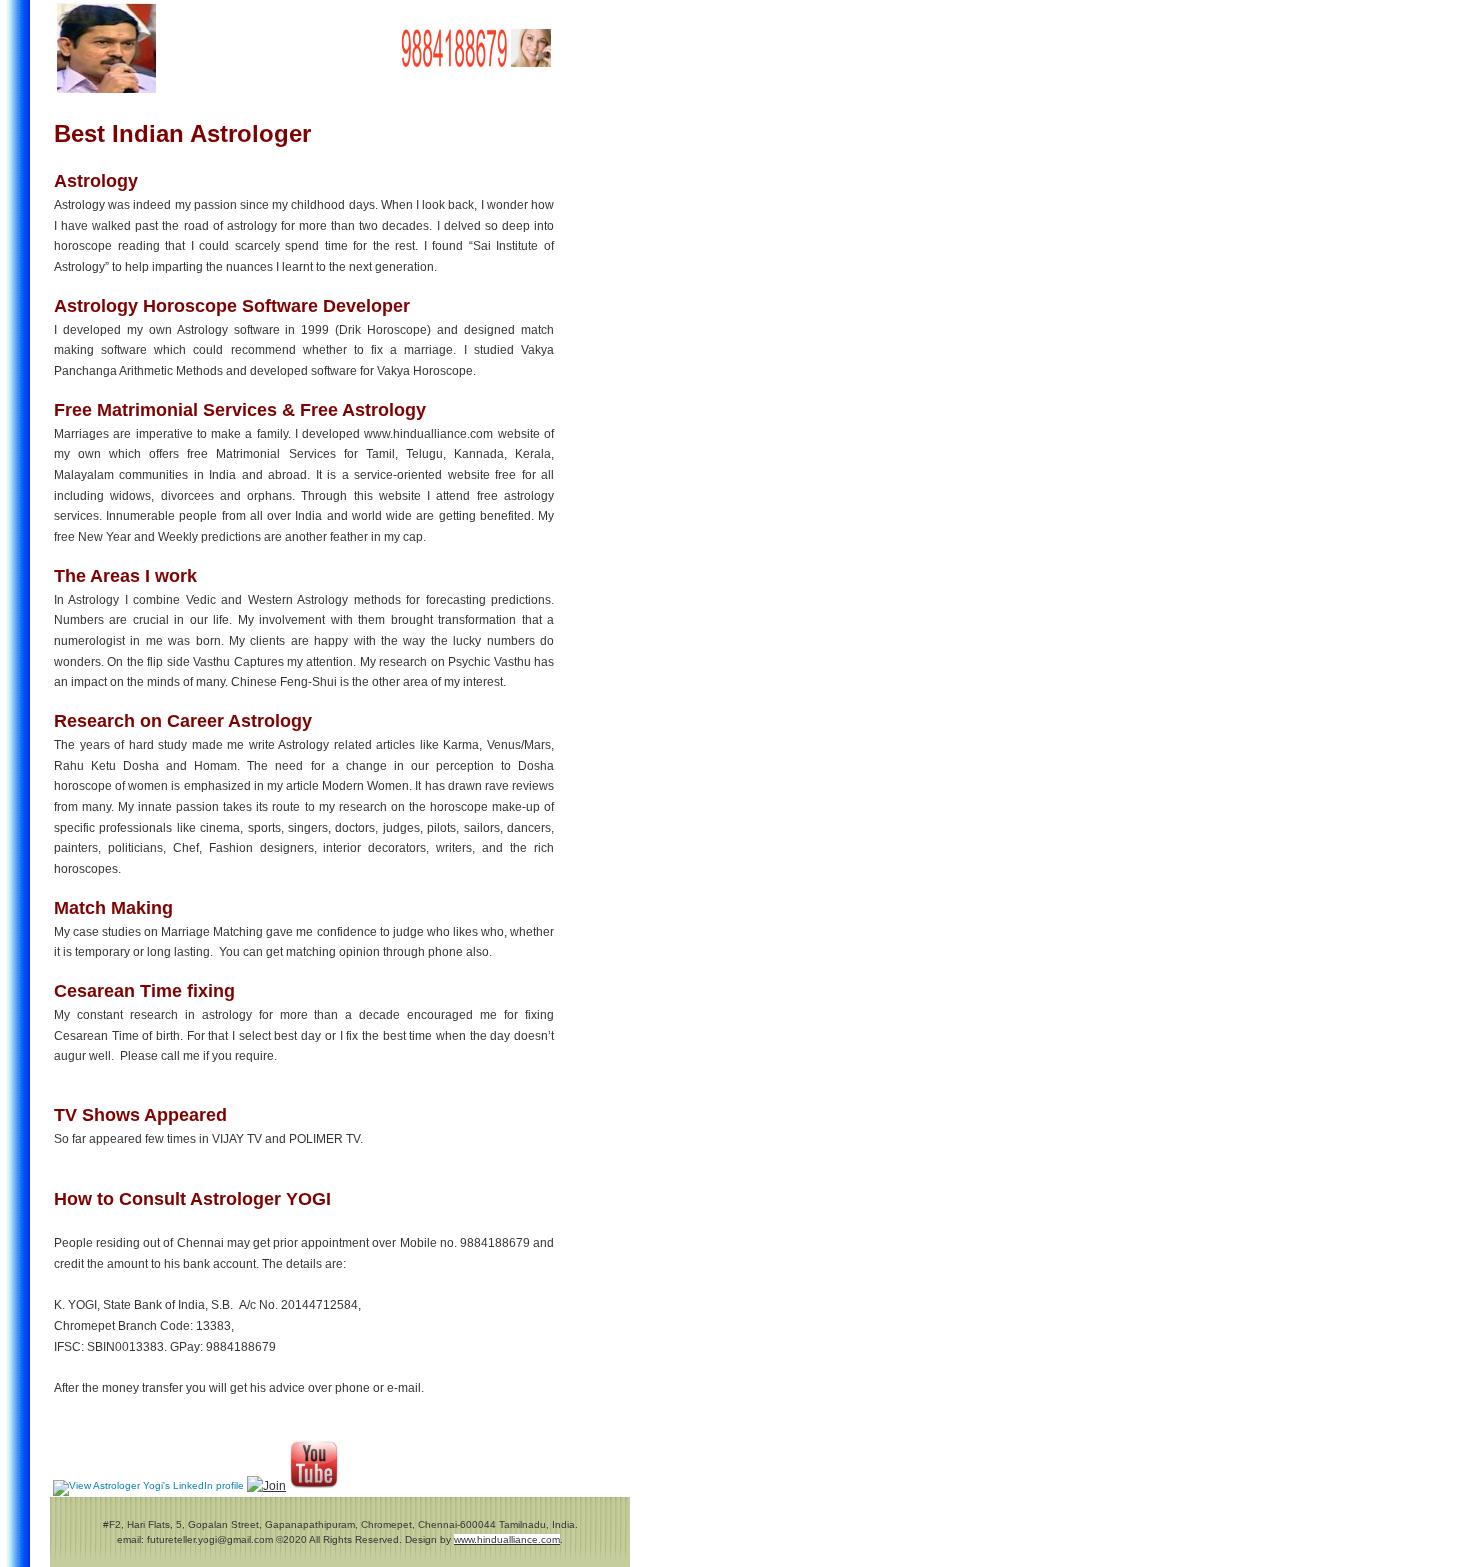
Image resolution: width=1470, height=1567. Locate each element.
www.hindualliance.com (507, 1539)
